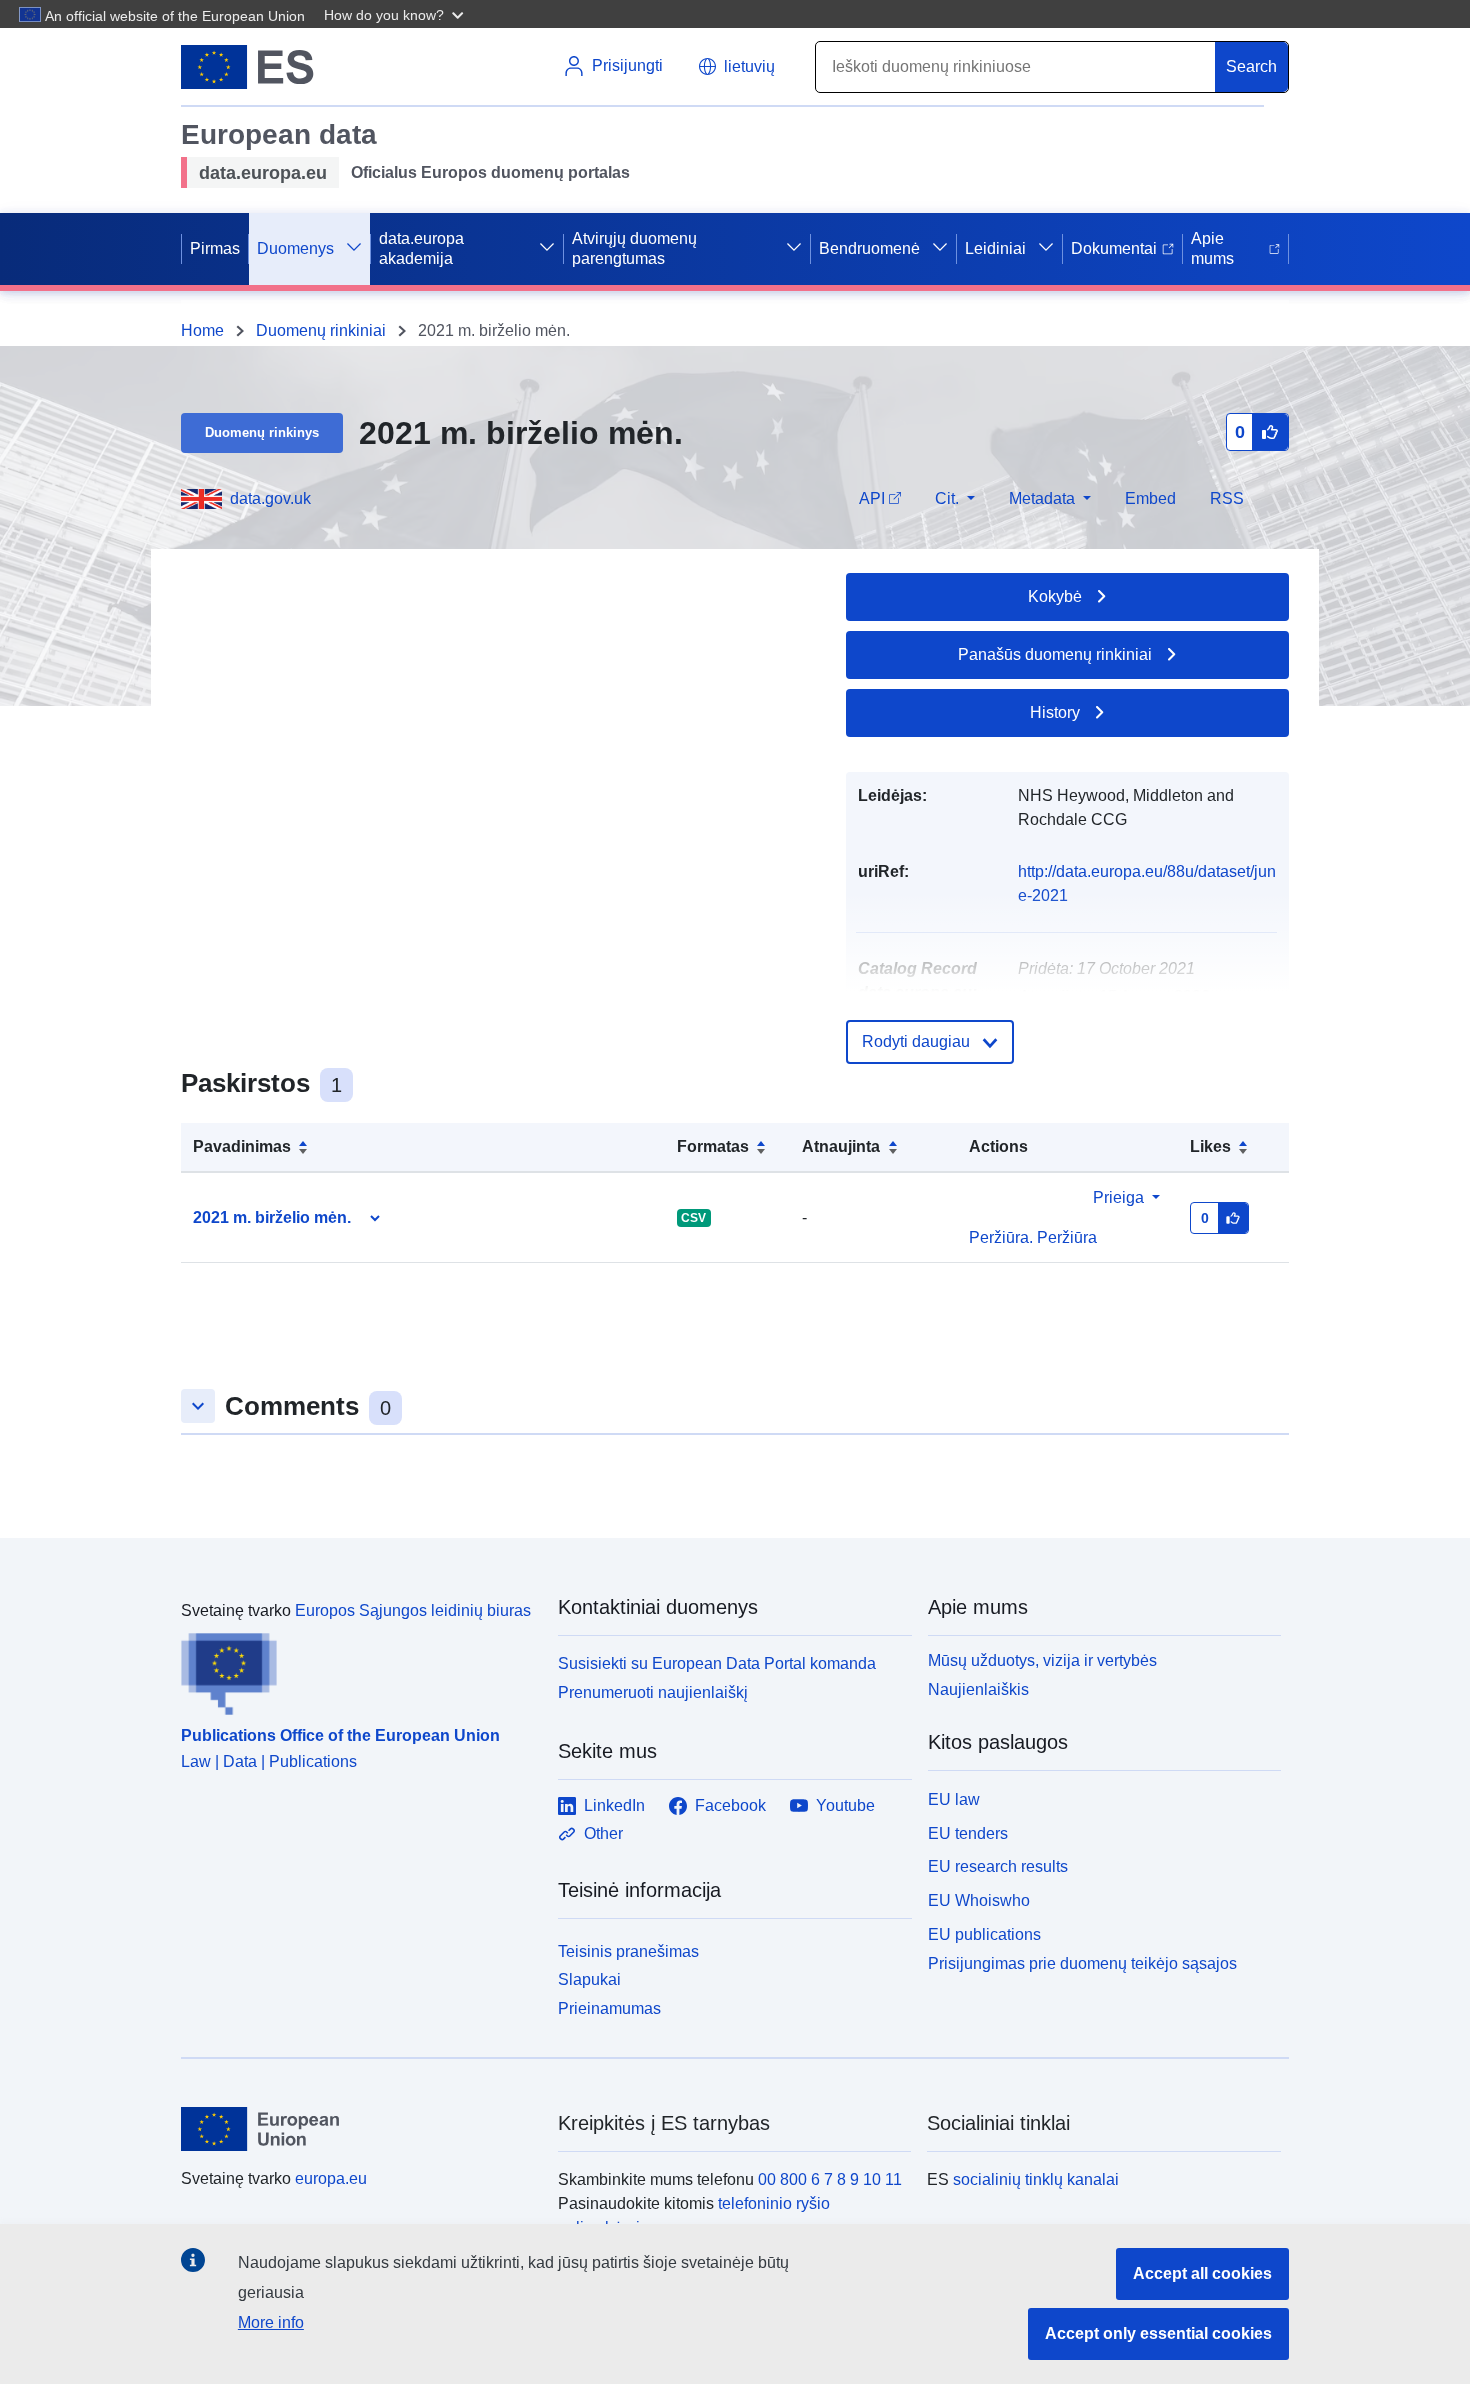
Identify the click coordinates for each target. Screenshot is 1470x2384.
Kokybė (1055, 596)
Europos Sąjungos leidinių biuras (413, 1610)
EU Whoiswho (979, 1900)
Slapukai (589, 1979)
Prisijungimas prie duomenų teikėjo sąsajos (1082, 1962)
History (1055, 712)
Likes (1210, 1146)
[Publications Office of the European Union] (357, 1669)
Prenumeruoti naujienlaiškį (653, 1692)
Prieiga (1118, 1197)
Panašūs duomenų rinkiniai (1055, 654)
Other (603, 1833)
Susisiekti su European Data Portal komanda (717, 1663)
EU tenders (968, 1833)
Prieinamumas (609, 2008)
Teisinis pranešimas (628, 1951)
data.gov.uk (270, 498)
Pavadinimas (242, 1146)
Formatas (713, 1146)
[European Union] (358, 2129)
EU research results (998, 1866)
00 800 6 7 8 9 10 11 (830, 2179)
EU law (954, 1799)
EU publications (984, 1934)
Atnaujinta (841, 1146)
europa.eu (331, 2178)
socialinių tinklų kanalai (1036, 2179)
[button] (396, 14)
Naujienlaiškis (978, 1689)
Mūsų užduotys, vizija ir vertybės (1042, 1660)
